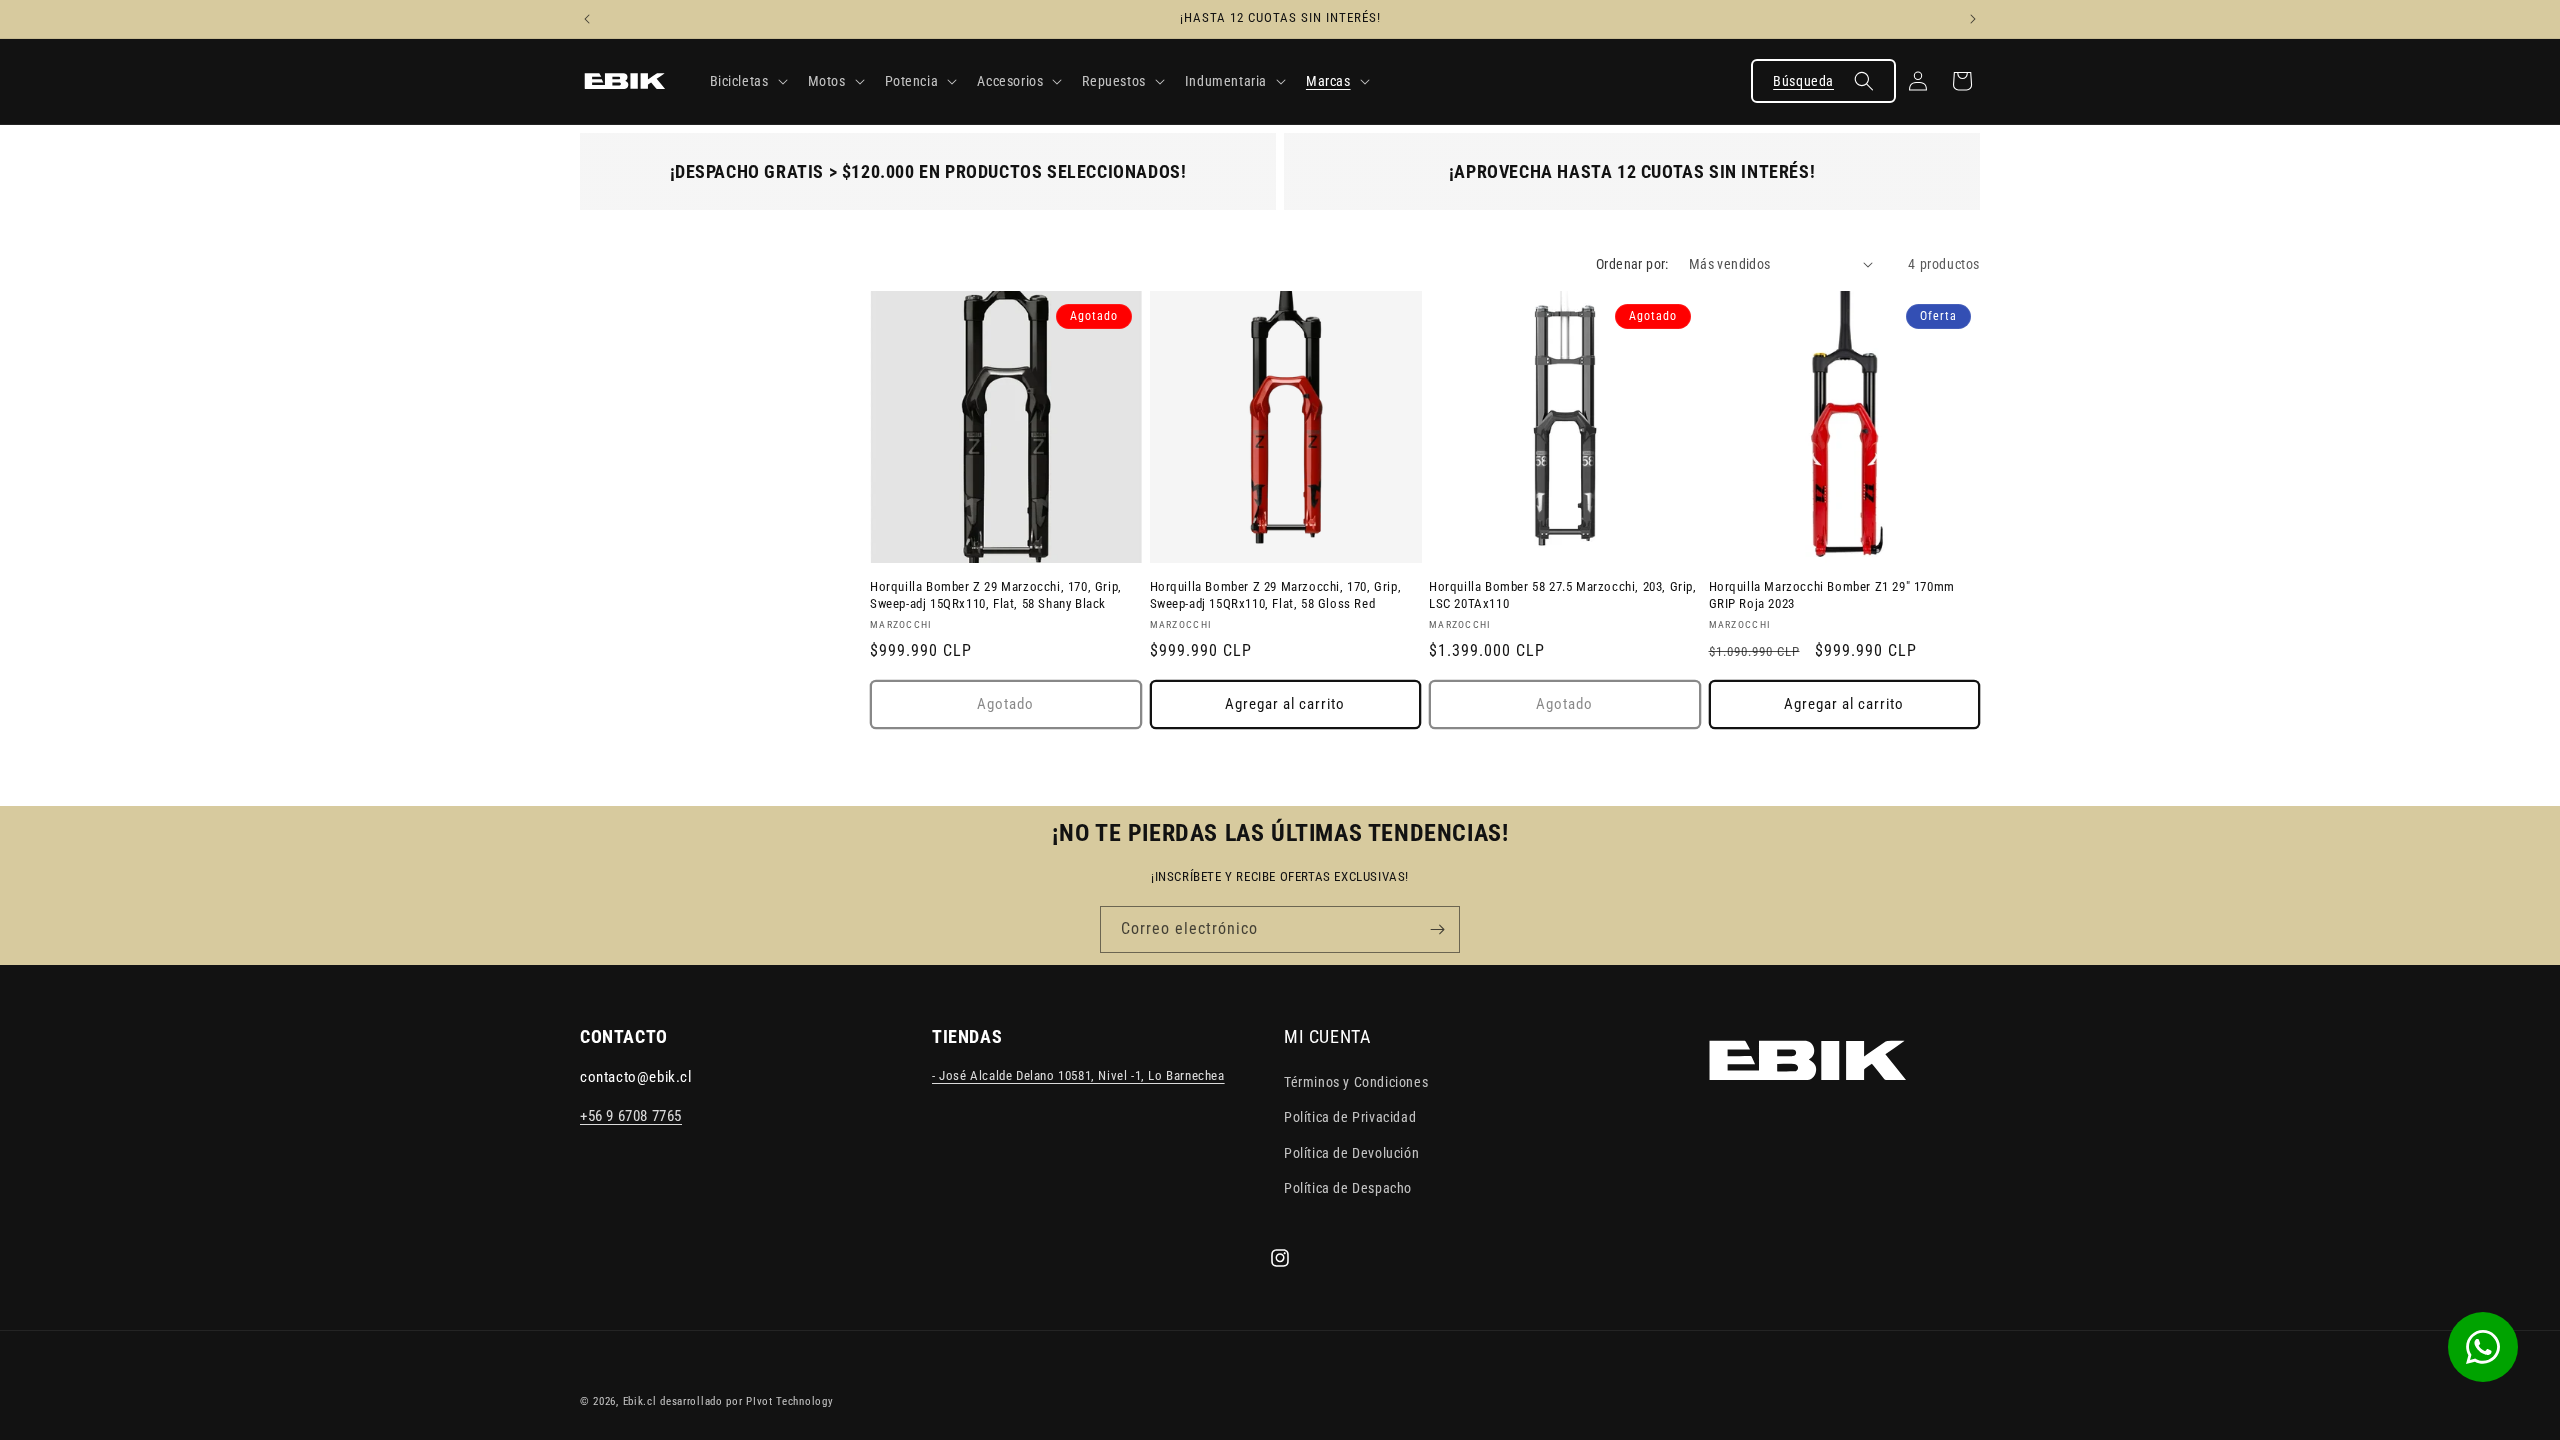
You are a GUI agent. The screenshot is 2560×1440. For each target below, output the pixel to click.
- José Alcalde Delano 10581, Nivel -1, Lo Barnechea (1078, 1076)
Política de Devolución (1351, 1153)
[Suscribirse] (1437, 929)
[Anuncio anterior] (587, 19)
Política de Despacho (1348, 1188)
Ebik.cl (640, 1401)
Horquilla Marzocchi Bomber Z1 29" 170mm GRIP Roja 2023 (1832, 595)
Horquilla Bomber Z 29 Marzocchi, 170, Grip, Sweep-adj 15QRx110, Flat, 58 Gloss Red (1276, 595)
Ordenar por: (1632, 264)
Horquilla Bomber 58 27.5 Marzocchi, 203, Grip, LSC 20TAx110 (1563, 595)
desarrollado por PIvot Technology (746, 1401)
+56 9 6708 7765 (631, 1117)
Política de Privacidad (1350, 1118)
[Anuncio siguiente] (1973, 19)
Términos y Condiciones (1356, 1083)
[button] (747, 81)
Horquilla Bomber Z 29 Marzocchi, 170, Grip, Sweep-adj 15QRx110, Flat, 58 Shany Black (996, 595)
